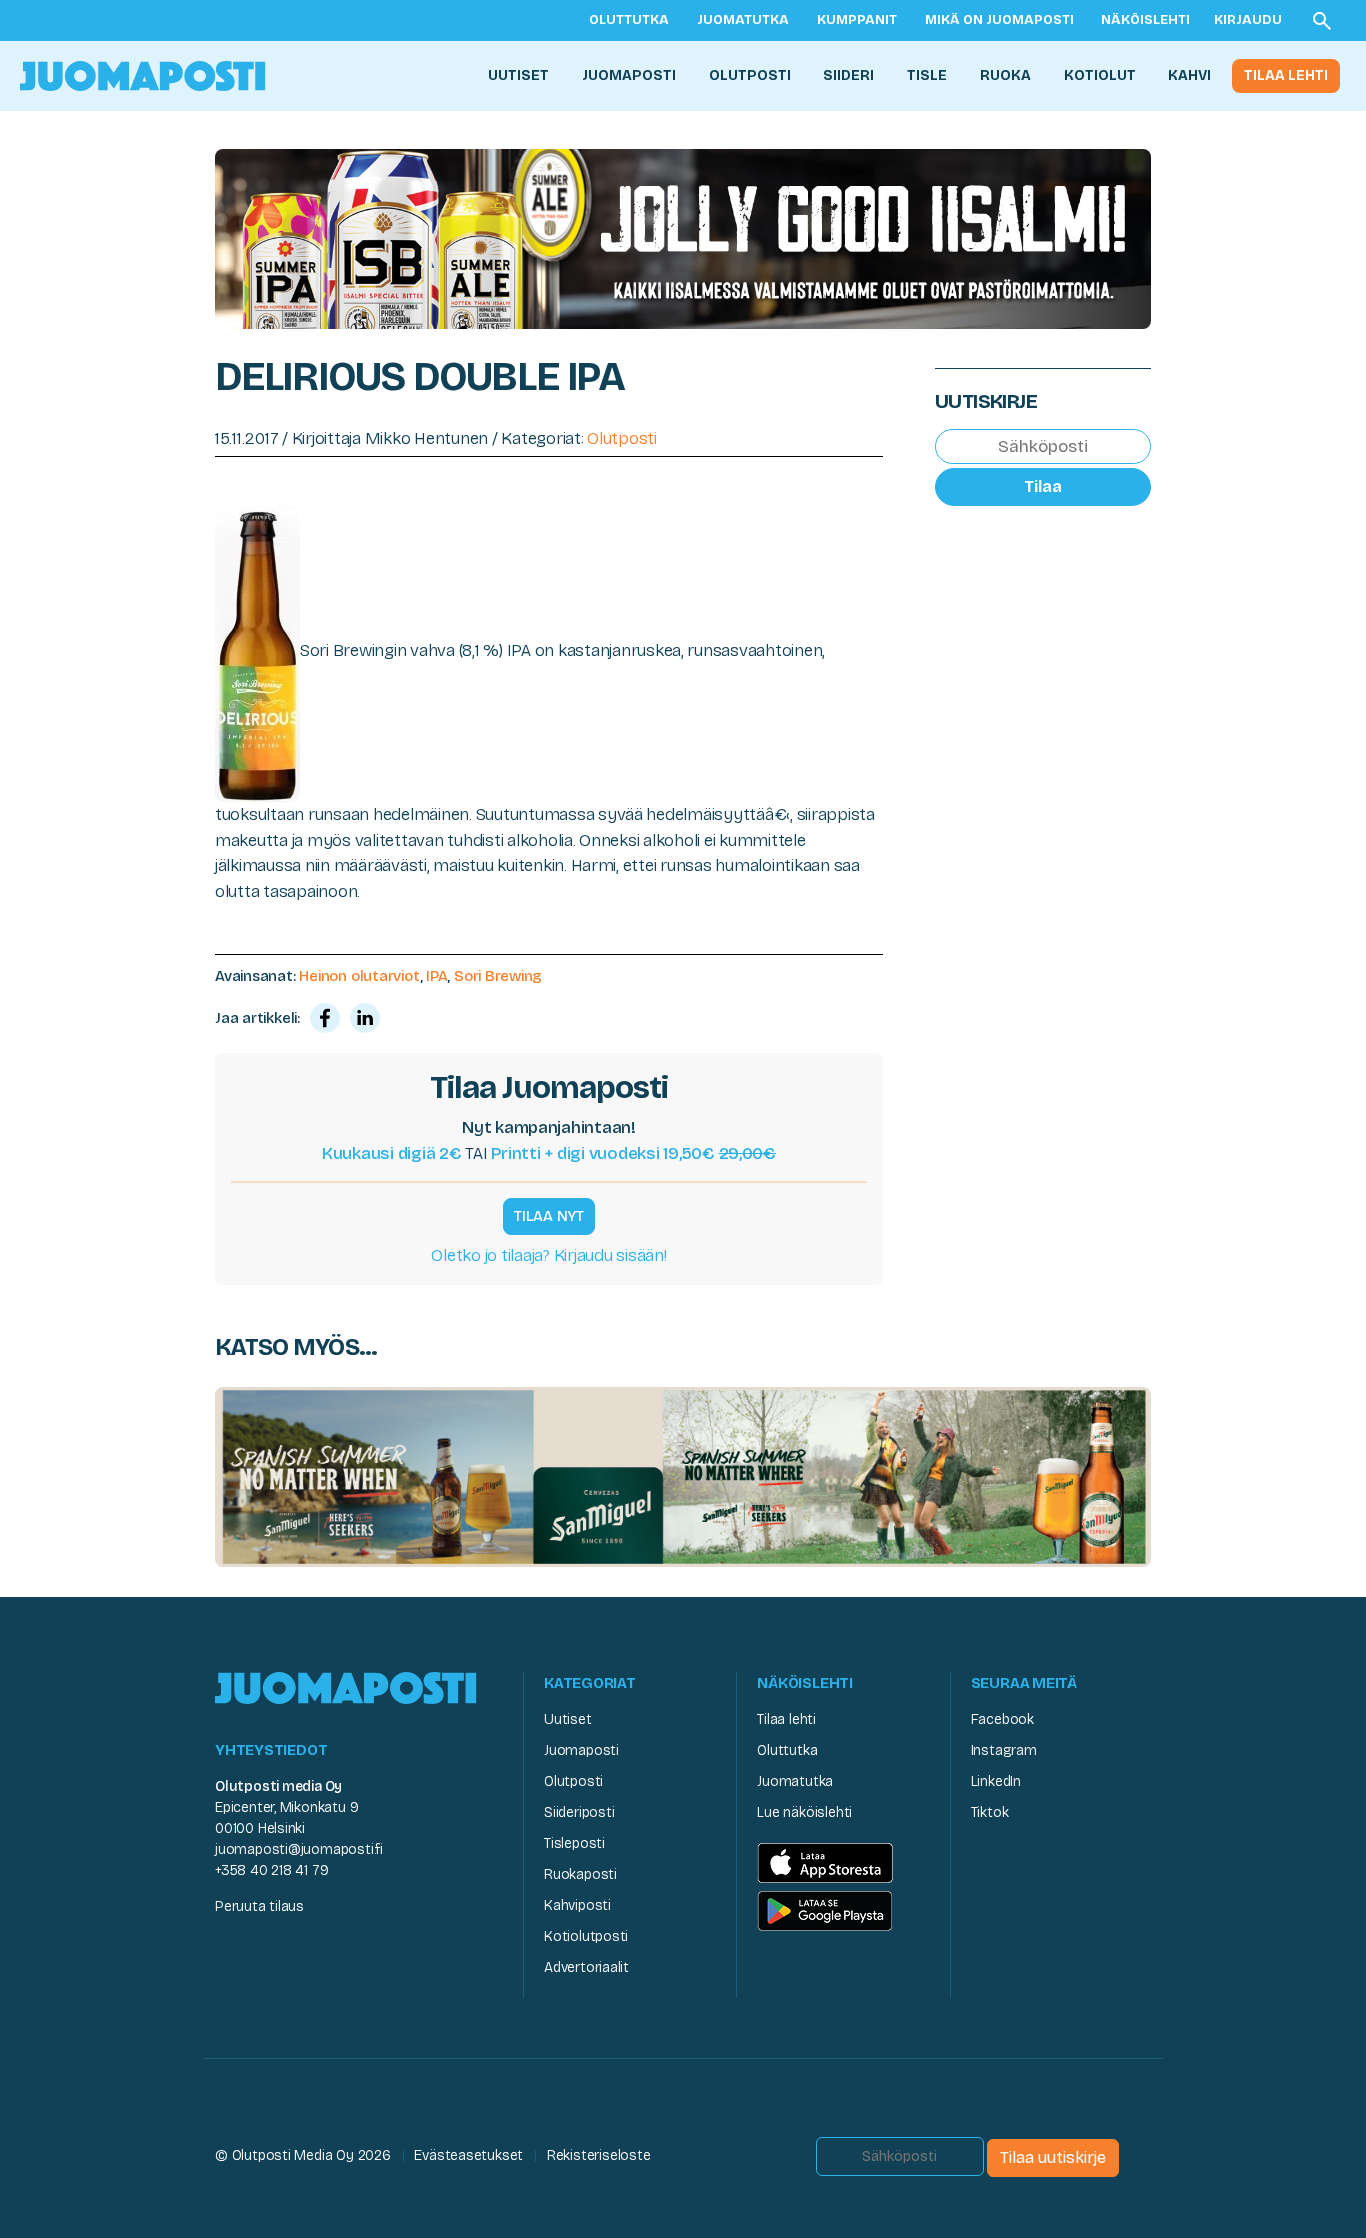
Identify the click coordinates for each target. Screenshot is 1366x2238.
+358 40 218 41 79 (271, 1870)
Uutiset (518, 75)
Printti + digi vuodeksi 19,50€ (633, 1153)
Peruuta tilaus (259, 1906)
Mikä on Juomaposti (999, 20)
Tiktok (990, 1812)
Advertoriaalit (586, 1967)
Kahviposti (577, 1905)
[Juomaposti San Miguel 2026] (683, 1475)
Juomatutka (743, 20)
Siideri (848, 75)
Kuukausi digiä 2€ (392, 1153)
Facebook (1002, 1719)
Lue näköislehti (804, 1812)
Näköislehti (1145, 20)
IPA (436, 976)
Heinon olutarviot (359, 976)
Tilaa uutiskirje (1053, 2157)
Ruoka (1005, 75)
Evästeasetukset (468, 2155)
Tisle (927, 75)
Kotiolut (1100, 75)
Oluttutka (629, 20)
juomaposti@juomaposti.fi (299, 1849)
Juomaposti (629, 75)
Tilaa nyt (549, 1216)
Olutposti (750, 75)
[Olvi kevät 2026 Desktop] (683, 237)
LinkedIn (996, 1781)
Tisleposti (574, 1843)
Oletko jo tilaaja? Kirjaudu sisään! (548, 1255)
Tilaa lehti (1286, 75)
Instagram (1004, 1750)
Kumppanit (857, 20)
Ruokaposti (580, 1874)
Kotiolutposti (586, 1936)
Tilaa (1043, 486)
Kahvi (1189, 75)
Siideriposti (579, 1812)
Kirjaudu (1248, 20)
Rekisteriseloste (599, 2155)
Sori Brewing (498, 976)
